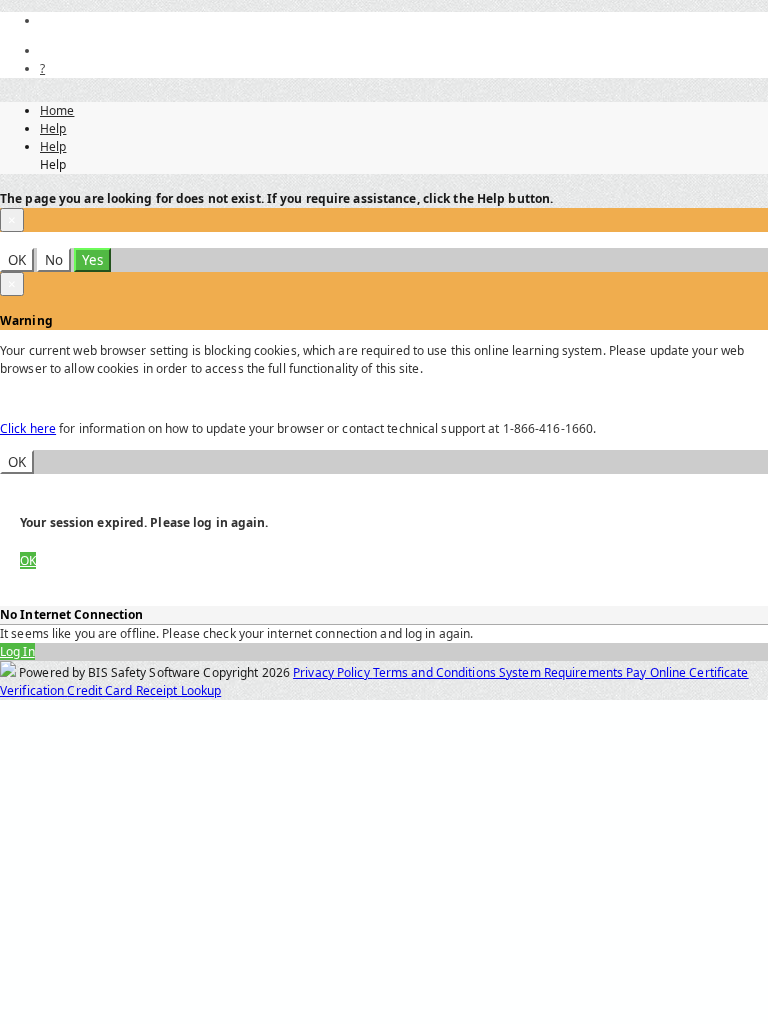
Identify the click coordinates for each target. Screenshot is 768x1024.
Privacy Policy (333, 672)
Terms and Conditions (436, 672)
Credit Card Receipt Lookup (144, 690)
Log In (17, 651)
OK (17, 260)
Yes (92, 260)
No (54, 260)
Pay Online (657, 672)
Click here (28, 428)
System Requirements (562, 672)
